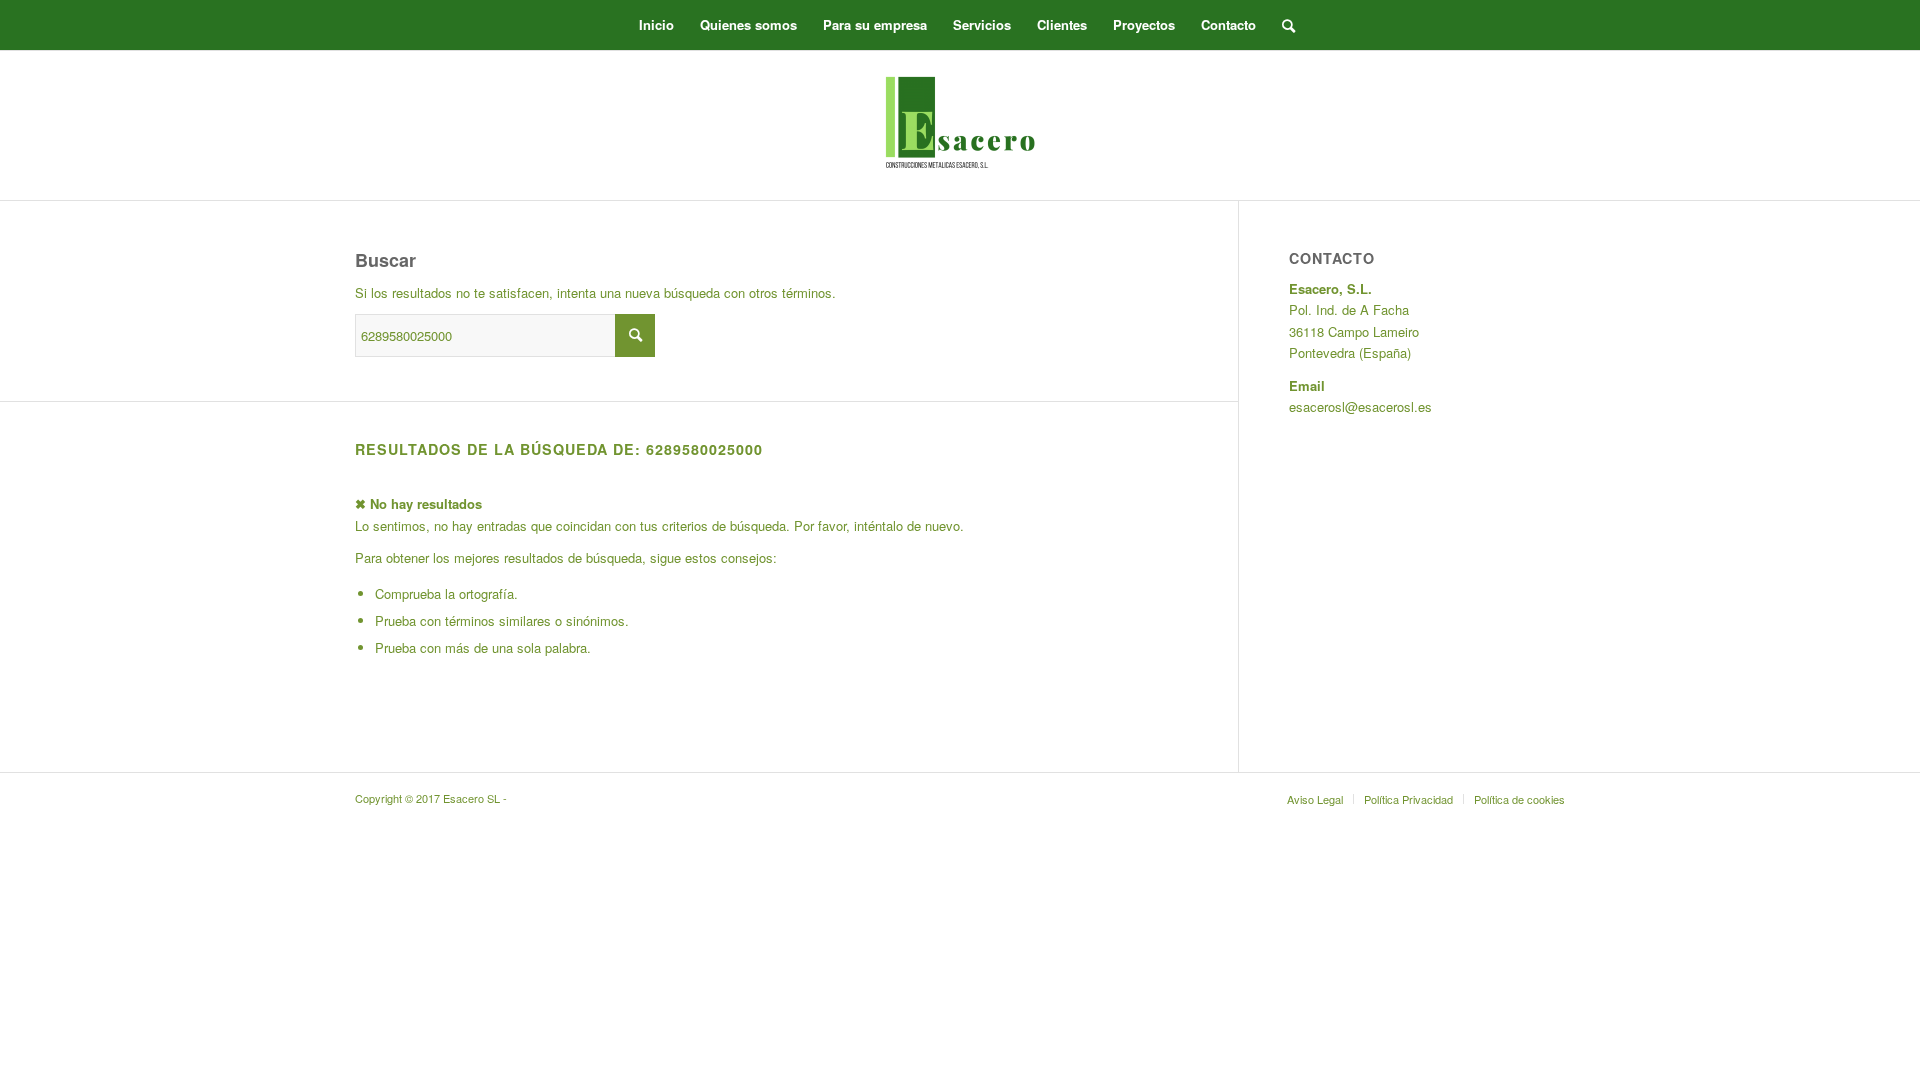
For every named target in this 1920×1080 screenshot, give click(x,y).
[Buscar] (1282, 25)
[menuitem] (656, 25)
